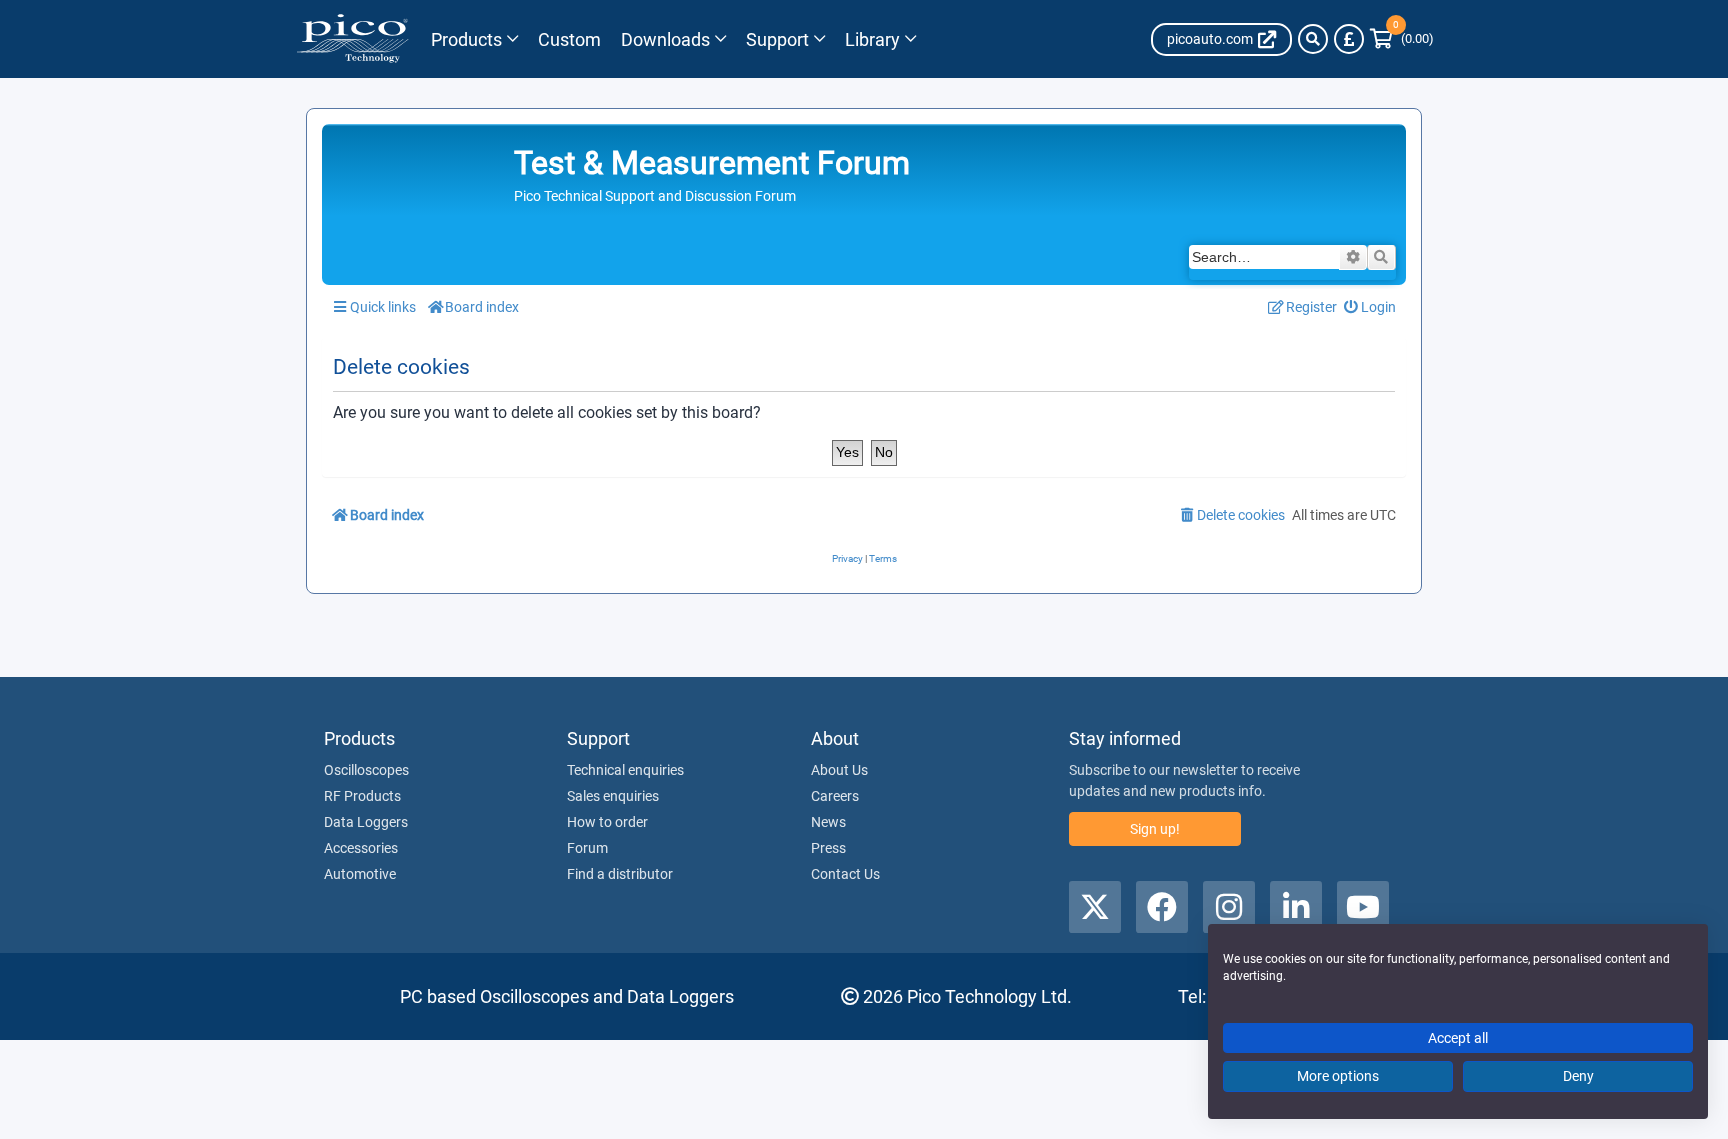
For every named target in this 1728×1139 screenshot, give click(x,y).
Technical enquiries (625, 770)
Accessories (361, 848)
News (828, 822)
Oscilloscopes (366, 770)
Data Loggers (366, 822)
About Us (839, 770)
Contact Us (845, 874)
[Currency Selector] (1349, 39)
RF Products (362, 796)
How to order (607, 822)
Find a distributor (620, 874)
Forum (587, 848)
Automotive (360, 874)
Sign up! (1155, 829)
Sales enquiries (613, 796)
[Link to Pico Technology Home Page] (352, 39)
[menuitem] (1370, 307)
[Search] (1313, 39)
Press (828, 848)
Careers (835, 796)
